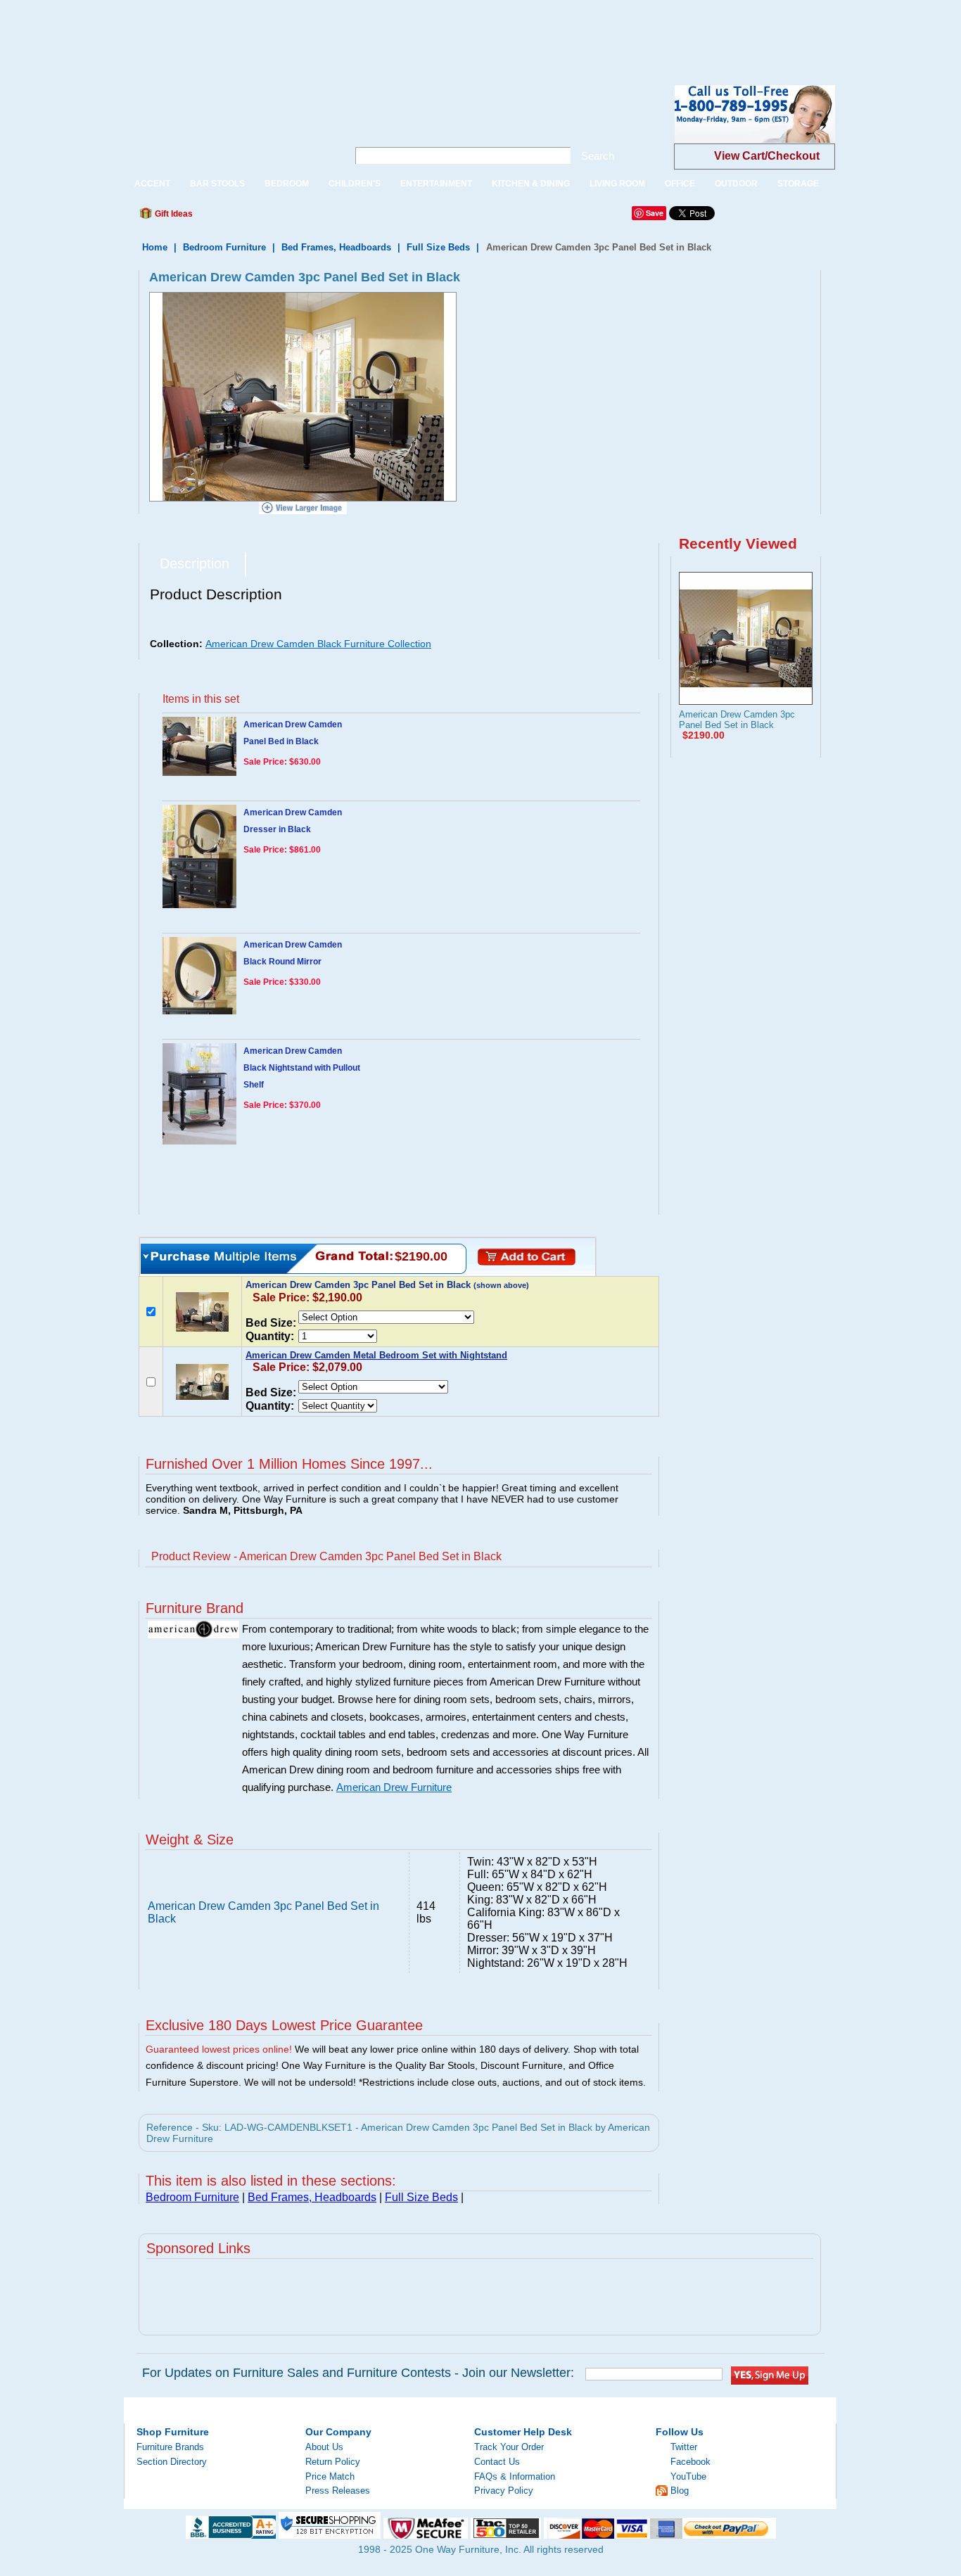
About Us (324, 2447)
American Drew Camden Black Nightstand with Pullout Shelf (302, 1068)
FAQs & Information (515, 2476)
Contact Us (497, 2462)
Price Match (330, 2476)
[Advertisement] (256, 32)
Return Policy (333, 2462)
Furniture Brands (170, 2447)
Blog (680, 2491)
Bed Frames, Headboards (336, 247)
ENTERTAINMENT (436, 184)
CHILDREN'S (355, 184)
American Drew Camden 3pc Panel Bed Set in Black (737, 720)
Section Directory (172, 2462)
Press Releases (338, 2491)
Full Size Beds (438, 247)
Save (655, 213)
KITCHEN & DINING (531, 184)
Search (598, 156)
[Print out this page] (306, 217)
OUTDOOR (736, 184)
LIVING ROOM (617, 184)
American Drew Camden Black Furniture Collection (318, 644)
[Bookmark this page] (235, 217)
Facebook (690, 2462)
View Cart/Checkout (767, 156)
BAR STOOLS (217, 184)
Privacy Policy (504, 2491)
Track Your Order (509, 2447)
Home (155, 247)
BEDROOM (287, 184)
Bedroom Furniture (224, 247)
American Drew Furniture (394, 1787)
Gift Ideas (173, 214)
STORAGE (798, 184)
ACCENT (152, 184)
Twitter (684, 2447)
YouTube (688, 2476)
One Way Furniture (228, 126)
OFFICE (680, 184)
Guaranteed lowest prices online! (219, 2049)
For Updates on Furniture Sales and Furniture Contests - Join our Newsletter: (358, 2373)
